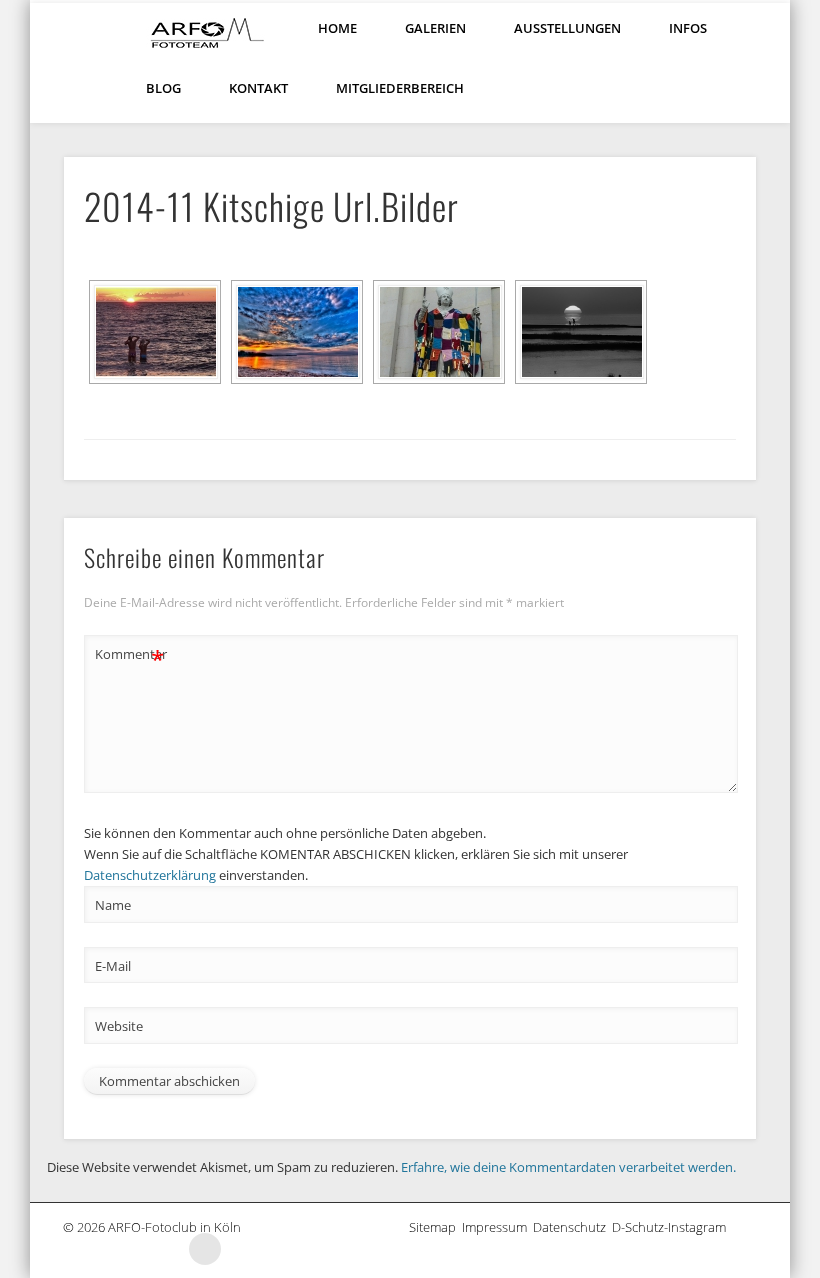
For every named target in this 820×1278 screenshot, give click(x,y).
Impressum (497, 1227)
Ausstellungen (567, 28)
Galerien (435, 28)
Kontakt (258, 88)
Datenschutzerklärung (150, 875)
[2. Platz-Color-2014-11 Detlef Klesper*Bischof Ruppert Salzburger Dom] (439, 332)
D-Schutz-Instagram (672, 1227)
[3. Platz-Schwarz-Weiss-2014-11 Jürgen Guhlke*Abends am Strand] (581, 332)
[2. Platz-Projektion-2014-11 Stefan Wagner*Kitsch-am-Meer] (297, 332)
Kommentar (130, 657)
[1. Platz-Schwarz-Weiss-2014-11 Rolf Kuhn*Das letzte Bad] (155, 332)
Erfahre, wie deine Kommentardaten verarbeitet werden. (568, 1167)
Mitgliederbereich (400, 88)
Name (113, 905)
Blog (163, 88)
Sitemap (435, 1227)
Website (119, 1026)
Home (337, 28)
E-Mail (113, 966)
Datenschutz (572, 1227)
